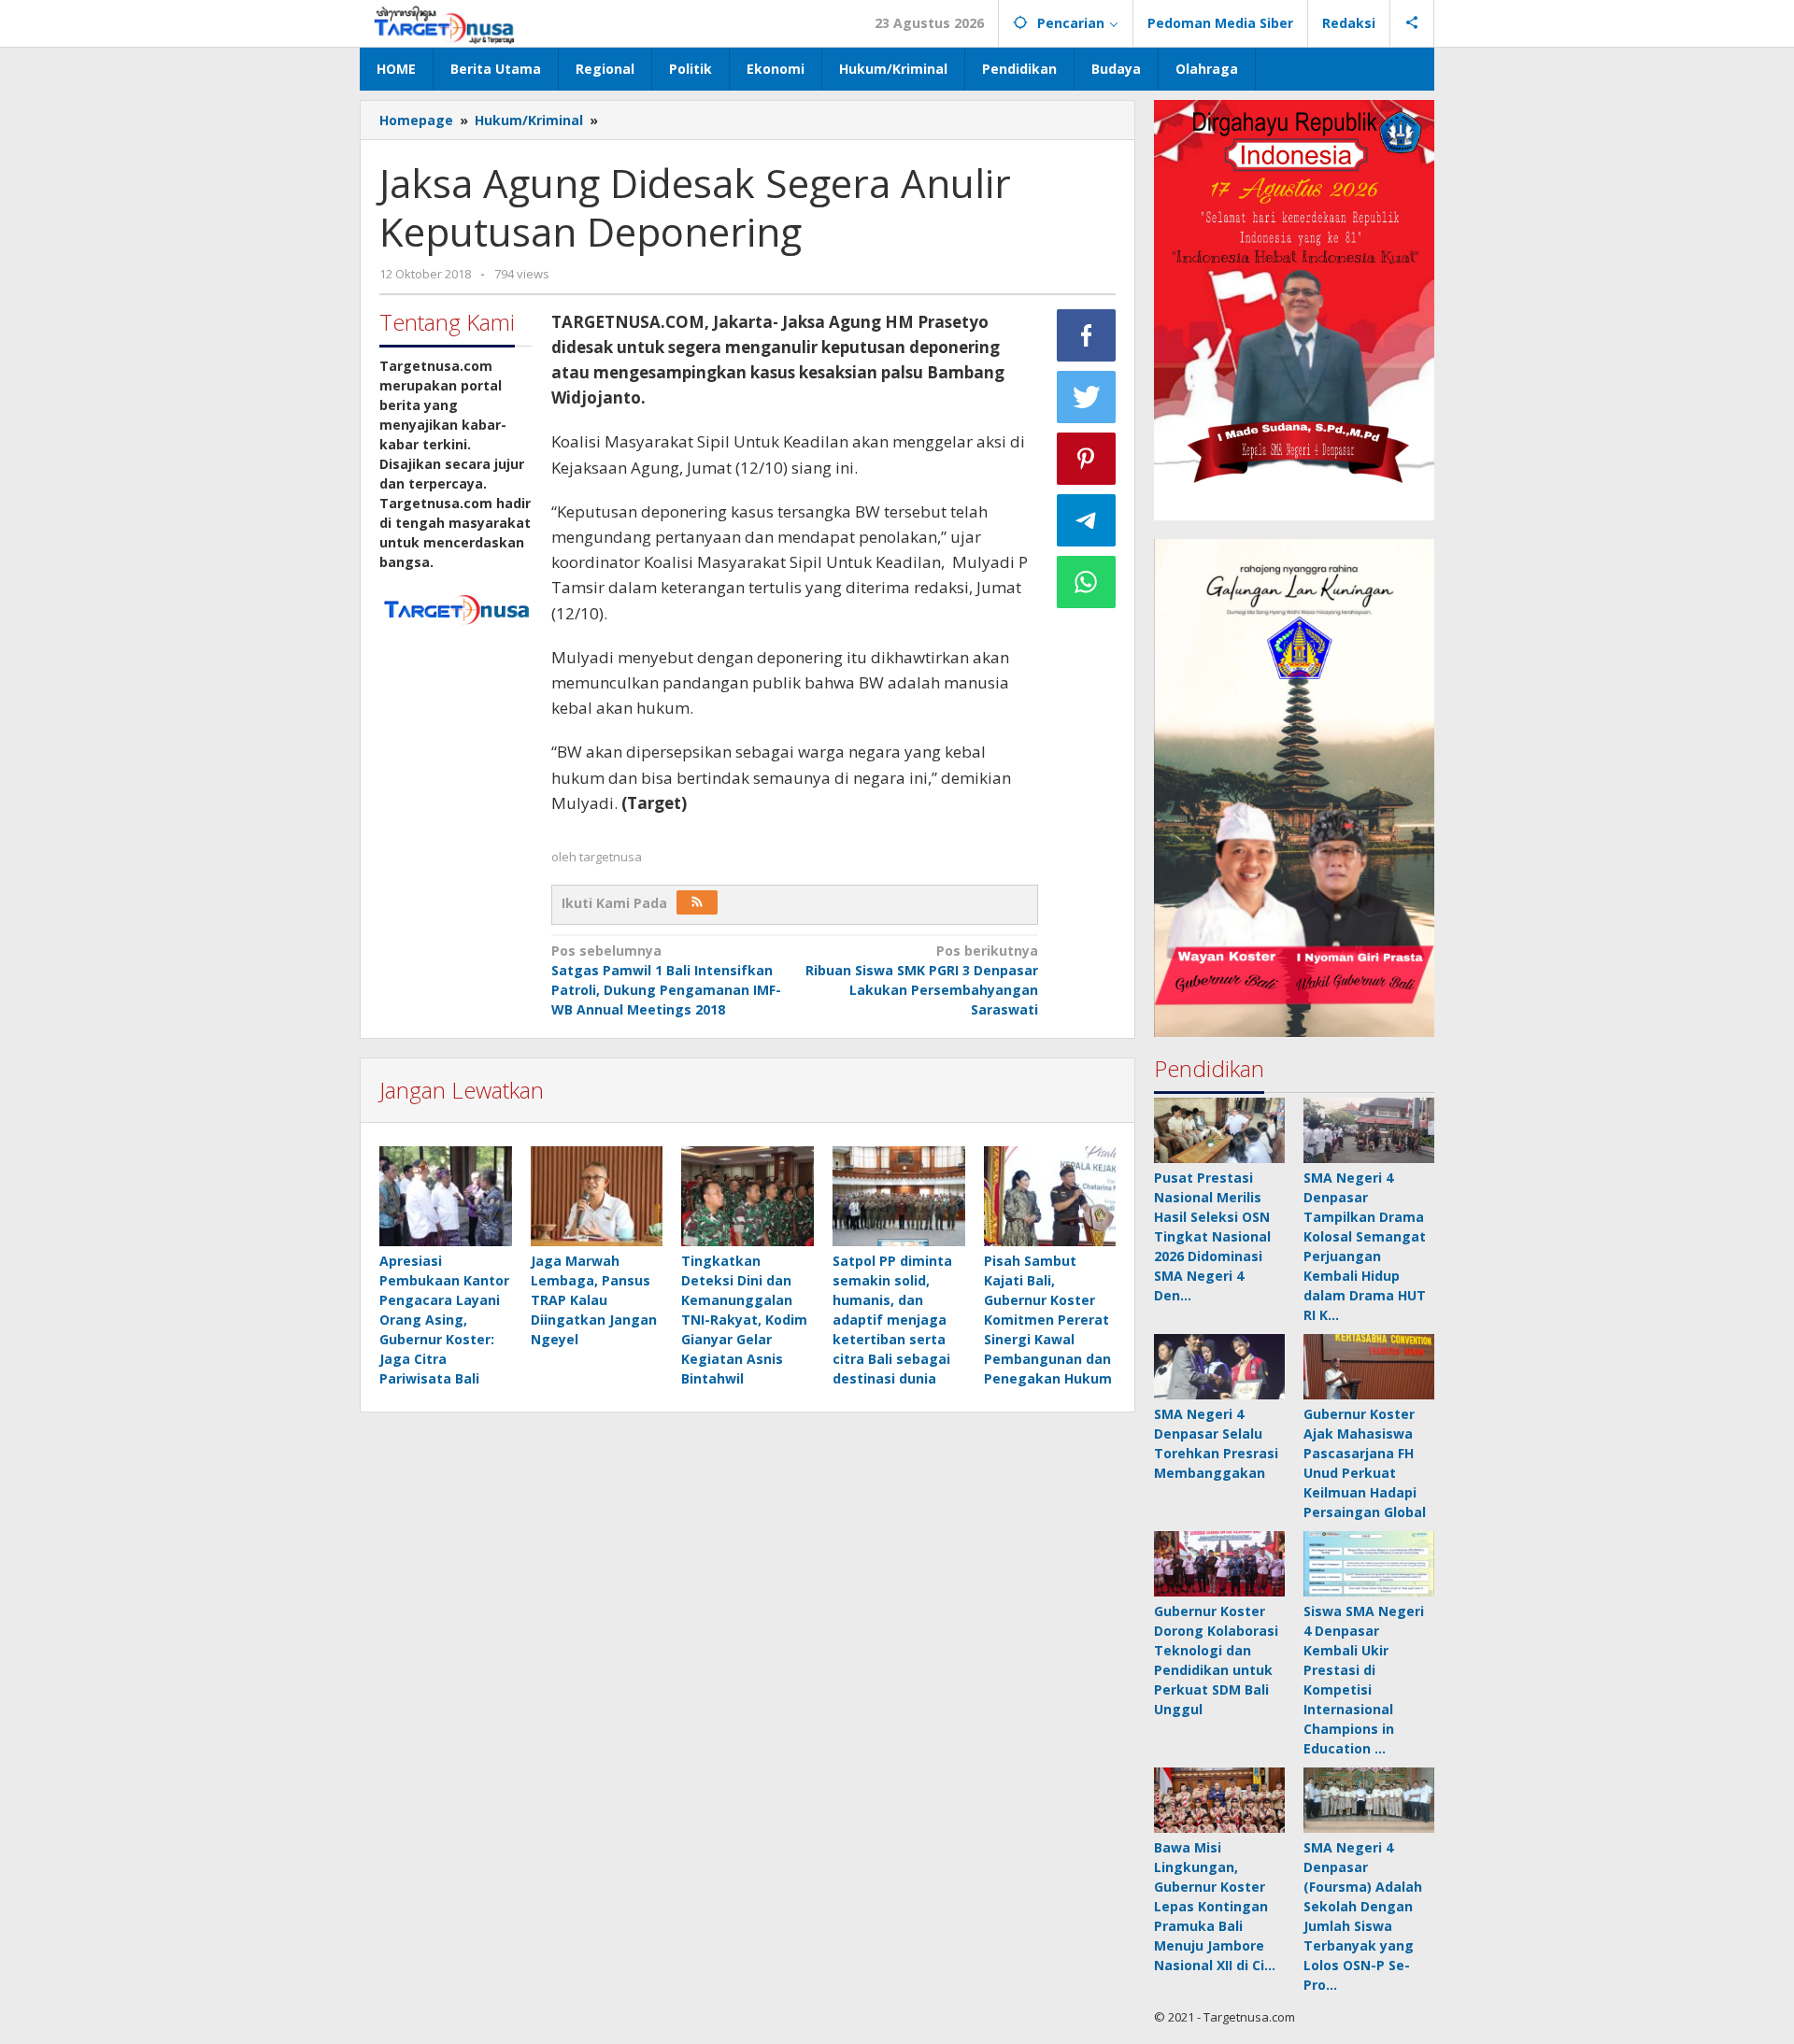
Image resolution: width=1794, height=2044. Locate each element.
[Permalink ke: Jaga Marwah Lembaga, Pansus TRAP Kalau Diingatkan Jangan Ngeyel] (597, 1197)
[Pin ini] (1087, 459)
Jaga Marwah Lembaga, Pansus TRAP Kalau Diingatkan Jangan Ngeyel (594, 1300)
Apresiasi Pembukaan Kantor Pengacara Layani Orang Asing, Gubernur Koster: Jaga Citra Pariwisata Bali (444, 1320)
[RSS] (697, 902)
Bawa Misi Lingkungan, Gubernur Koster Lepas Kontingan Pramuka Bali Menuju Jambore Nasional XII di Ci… (1215, 1906)
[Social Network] (1412, 23)
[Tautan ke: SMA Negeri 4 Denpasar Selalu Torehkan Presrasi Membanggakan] (1219, 1367)
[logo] (456, 608)
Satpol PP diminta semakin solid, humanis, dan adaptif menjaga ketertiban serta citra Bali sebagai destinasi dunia (892, 1320)
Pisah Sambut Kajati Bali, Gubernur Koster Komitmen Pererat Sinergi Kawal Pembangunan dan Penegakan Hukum (1048, 1320)
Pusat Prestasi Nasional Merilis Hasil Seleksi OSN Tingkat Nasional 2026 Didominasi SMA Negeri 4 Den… (1212, 1236)
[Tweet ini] (1087, 397)
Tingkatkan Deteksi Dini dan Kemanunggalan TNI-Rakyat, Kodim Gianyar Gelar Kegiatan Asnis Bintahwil (744, 1320)
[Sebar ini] (1087, 335)
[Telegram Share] (1087, 520)
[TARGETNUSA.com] (444, 23)
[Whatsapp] (1087, 582)
